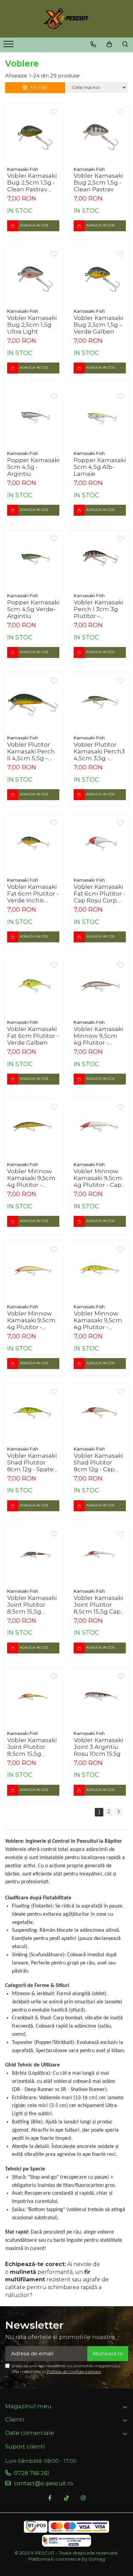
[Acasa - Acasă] (66, 19)
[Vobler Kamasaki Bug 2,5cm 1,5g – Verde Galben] (100, 275)
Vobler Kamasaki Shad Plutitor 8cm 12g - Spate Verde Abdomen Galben (32, 1462)
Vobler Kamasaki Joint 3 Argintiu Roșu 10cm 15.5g (98, 1747)
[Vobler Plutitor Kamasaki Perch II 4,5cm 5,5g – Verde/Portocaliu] (33, 702)
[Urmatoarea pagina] (118, 1812)
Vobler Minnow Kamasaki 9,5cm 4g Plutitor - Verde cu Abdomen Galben (31, 1178)
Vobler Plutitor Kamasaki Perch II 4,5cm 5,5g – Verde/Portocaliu (32, 751)
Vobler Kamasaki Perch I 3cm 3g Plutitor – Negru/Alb (98, 609)
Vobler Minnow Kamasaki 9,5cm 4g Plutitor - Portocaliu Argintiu (31, 1320)
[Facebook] (50, 2498)
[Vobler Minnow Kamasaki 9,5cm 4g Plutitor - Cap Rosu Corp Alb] (100, 1128)
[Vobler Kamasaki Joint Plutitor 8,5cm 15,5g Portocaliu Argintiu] (33, 1697)
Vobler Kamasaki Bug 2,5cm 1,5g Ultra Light (32, 325)
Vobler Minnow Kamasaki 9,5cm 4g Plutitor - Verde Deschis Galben (98, 1320)
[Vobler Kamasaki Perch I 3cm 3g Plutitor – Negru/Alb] (100, 560)
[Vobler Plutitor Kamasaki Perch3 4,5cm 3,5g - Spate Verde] (100, 702)
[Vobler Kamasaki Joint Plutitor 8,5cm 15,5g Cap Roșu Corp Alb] (100, 1555)
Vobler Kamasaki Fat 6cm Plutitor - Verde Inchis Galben (33, 894)
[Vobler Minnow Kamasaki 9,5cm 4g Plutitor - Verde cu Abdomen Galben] (33, 1128)
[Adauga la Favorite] (54, 113)
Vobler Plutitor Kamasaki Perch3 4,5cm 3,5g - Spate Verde (99, 751)
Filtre (38, 88)
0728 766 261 (31, 2473)
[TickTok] (66, 2498)
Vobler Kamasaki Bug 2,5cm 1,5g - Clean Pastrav (98, 182)
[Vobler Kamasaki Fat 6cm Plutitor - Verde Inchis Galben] (33, 844)
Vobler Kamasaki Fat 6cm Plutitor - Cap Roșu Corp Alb (99, 894)
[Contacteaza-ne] (93, 44)
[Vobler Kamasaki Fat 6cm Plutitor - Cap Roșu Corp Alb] (100, 844)
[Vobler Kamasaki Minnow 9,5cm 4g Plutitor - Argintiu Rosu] (100, 986)
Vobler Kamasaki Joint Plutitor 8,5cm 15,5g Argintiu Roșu (32, 1605)
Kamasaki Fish (23, 169)
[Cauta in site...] (125, 44)
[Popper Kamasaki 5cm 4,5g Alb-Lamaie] (100, 417)
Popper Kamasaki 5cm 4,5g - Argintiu (33, 467)
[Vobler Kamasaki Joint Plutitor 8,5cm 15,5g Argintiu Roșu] (33, 1555)
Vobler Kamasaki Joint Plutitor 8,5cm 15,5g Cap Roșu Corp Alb (98, 1605)
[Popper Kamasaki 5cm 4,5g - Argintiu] (33, 417)
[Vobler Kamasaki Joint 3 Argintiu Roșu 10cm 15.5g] (100, 1697)
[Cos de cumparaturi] (109, 44)
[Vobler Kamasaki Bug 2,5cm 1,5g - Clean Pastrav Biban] (33, 133)
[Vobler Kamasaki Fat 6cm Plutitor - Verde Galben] (33, 986)
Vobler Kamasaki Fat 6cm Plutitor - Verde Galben (33, 1036)
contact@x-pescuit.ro (43, 2483)
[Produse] (9, 46)
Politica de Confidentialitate (74, 2372)
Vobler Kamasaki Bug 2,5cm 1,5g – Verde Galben (98, 325)
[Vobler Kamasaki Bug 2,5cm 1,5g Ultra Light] (33, 275)
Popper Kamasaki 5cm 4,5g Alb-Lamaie (100, 467)
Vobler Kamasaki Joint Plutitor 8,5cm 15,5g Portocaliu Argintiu (32, 1747)
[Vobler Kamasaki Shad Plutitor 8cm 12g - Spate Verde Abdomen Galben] (33, 1413)
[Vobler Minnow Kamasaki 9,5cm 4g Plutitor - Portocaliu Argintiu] (33, 1271)
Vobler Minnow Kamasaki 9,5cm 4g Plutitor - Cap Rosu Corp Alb (98, 1178)
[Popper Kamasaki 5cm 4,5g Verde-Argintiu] (33, 560)
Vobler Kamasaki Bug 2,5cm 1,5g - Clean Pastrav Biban (32, 182)
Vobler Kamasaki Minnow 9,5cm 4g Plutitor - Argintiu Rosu (98, 1036)
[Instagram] (83, 2498)
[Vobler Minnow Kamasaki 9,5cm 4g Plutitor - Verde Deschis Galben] (100, 1271)
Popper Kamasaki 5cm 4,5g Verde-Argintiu (33, 609)
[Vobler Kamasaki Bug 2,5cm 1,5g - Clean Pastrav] (100, 133)
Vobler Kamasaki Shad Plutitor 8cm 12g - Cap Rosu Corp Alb (98, 1462)
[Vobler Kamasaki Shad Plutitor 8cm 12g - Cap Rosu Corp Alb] (100, 1413)
